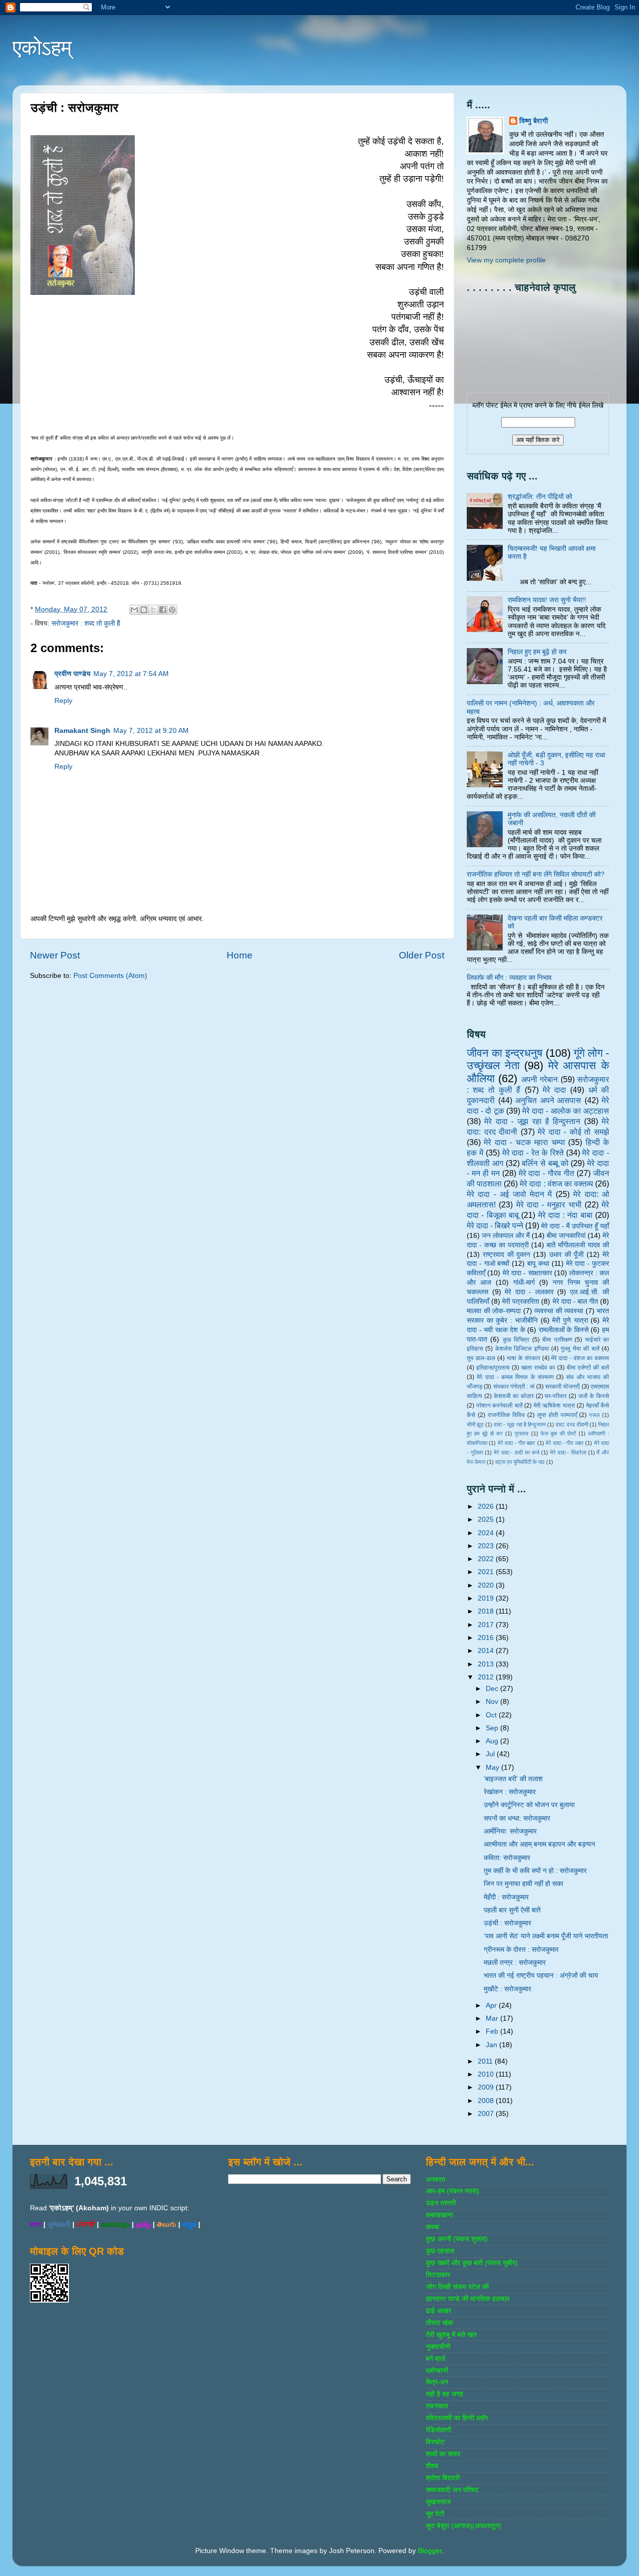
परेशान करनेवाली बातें (499, 1405)
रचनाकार (437, 2406)
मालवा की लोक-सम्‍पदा (494, 1311)
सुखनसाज (438, 2502)
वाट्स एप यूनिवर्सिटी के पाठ (520, 1462)
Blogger (430, 2551)
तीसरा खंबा (439, 2323)
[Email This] (134, 610)
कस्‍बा (433, 2227)
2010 (487, 2074)
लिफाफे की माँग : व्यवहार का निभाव (509, 978)
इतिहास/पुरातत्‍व (493, 1368)
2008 (487, 2101)
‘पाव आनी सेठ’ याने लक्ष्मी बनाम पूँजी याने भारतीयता (546, 1936)
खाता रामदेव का (538, 1368)
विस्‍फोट (435, 2442)
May (493, 1767)
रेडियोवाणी (439, 2430)
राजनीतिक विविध (506, 1415)
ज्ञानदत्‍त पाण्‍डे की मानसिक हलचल (468, 2299)
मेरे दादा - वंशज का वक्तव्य (580, 1358)
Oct (492, 1715)
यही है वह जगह (445, 2394)
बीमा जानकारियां (566, 1236)
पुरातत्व (521, 1433)
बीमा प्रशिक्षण (557, 1340)
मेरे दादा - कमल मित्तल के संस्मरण (515, 1377)
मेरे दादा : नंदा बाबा (565, 1215)
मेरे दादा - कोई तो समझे (573, 1132)
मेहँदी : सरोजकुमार (506, 1897)
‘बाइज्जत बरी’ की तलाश (513, 1779)
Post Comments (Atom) (110, 976)
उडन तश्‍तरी (441, 2203)
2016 (487, 1638)
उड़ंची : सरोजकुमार (507, 1923)
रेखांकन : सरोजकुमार (510, 1792)
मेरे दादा (554, 1090)
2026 (487, 1507)
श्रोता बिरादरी (443, 2478)
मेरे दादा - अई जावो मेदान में (509, 1194)
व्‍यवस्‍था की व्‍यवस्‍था (559, 1311)
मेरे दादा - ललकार (529, 1292)
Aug (493, 1741)
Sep (493, 1728)
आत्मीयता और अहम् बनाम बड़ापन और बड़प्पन (539, 1844)
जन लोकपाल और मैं (506, 1236)
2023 (487, 1546)
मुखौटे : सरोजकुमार (507, 1989)
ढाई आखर (439, 2311)
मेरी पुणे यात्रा (570, 1320)
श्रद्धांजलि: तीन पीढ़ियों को (540, 497)
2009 (487, 2087)
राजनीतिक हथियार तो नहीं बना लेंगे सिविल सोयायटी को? (536, 874)
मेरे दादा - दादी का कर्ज (516, 1452)
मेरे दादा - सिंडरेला (568, 1452)
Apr (492, 2005)
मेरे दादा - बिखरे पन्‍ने (495, 1225)
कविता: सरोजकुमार (507, 1858)
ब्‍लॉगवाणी (437, 2371)
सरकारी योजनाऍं (562, 1387)
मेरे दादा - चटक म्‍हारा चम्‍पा (524, 1142)
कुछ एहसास (440, 2251)
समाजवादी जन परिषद (452, 2490)
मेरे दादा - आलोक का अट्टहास (566, 1111)
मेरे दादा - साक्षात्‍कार (527, 1273)
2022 (487, 1559)
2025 (487, 1520)
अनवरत (436, 2180)
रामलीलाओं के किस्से (564, 1330)
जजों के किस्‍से (594, 1396)
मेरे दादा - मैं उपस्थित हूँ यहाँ (575, 1226)
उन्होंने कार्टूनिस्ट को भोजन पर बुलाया (529, 1805)
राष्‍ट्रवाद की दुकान (507, 1255)
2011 (486, 2061)
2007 (487, 2114)
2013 (487, 1664)
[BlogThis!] (144, 610)
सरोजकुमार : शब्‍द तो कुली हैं (86, 623)
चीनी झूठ (475, 1424)
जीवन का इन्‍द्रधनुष (505, 1053)
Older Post (422, 955)
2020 (487, 1585)
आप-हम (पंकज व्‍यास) (453, 2191)
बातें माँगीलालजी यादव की (578, 1245)
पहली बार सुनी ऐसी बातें (512, 1910)
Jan (492, 2045)
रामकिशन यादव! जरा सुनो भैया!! (547, 600)
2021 (487, 1572)
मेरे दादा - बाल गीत (575, 1301)
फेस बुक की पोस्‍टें (558, 1433)
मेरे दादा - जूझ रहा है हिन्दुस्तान (532, 1121)
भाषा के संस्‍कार (523, 1358)
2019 (487, 1598)
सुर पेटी (435, 2514)
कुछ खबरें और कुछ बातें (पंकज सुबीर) (472, 2263)
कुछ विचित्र (516, 1340)
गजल (594, 1415)
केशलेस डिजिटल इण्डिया (522, 1349)
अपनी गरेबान (539, 1079)
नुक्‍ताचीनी (438, 2347)
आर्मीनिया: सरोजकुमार (510, 1831)
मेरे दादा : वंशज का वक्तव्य (556, 1183)
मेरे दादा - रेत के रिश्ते (533, 1153)
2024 (487, 1533)
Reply (63, 701)
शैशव (432, 2466)
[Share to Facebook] (163, 610)
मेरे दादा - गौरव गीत (547, 1173)
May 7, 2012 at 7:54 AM (131, 674)
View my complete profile (506, 260)
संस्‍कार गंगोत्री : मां (514, 1387)
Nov (493, 1702)
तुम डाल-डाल (481, 1358)
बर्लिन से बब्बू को (545, 1163)
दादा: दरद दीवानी (572, 1424)
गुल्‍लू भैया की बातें (580, 1349)
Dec (493, 1689)
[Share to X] (153, 610)
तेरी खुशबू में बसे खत (451, 2335)
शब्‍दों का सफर (443, 2454)
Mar (493, 2018)
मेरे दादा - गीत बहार (517, 1443)
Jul (491, 1754)
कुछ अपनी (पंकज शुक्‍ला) (457, 2239)
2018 (487, 1611)
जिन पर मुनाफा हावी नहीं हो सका (523, 1884)
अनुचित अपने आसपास (548, 1100)
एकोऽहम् (42, 48)
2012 (487, 1677)
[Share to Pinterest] (172, 610)
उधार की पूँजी (567, 1255)
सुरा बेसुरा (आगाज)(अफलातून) (464, 2526)
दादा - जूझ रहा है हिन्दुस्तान (520, 1424)
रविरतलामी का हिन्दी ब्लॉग (457, 2418)
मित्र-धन (437, 2382)
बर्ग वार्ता (436, 2359)
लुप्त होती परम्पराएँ (557, 1415)
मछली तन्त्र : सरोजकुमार (515, 1963)
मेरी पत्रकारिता (521, 1301)
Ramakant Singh (82, 731)
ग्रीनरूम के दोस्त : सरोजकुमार (521, 1950)
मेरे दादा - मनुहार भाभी (549, 1204)
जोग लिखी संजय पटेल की (457, 2287)
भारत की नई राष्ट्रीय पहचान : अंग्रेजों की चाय (541, 1976)
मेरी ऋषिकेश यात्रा (554, 1405)
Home (240, 955)
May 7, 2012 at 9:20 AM (151, 731)
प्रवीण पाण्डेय (72, 674)
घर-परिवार (556, 1396)
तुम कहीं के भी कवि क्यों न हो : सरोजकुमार (535, 1871)
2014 (487, 1651)
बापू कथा (538, 1264)
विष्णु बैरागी (534, 121)
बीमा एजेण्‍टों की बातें (588, 1368)
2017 (487, 1625)
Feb (493, 2031)
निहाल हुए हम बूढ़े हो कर (537, 652)
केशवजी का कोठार (514, 1396)
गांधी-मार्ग (524, 1283)
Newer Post (55, 955)
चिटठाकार (438, 2275)
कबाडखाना (439, 2215)
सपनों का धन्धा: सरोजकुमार (517, 1818)
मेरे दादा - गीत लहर (565, 1443)
